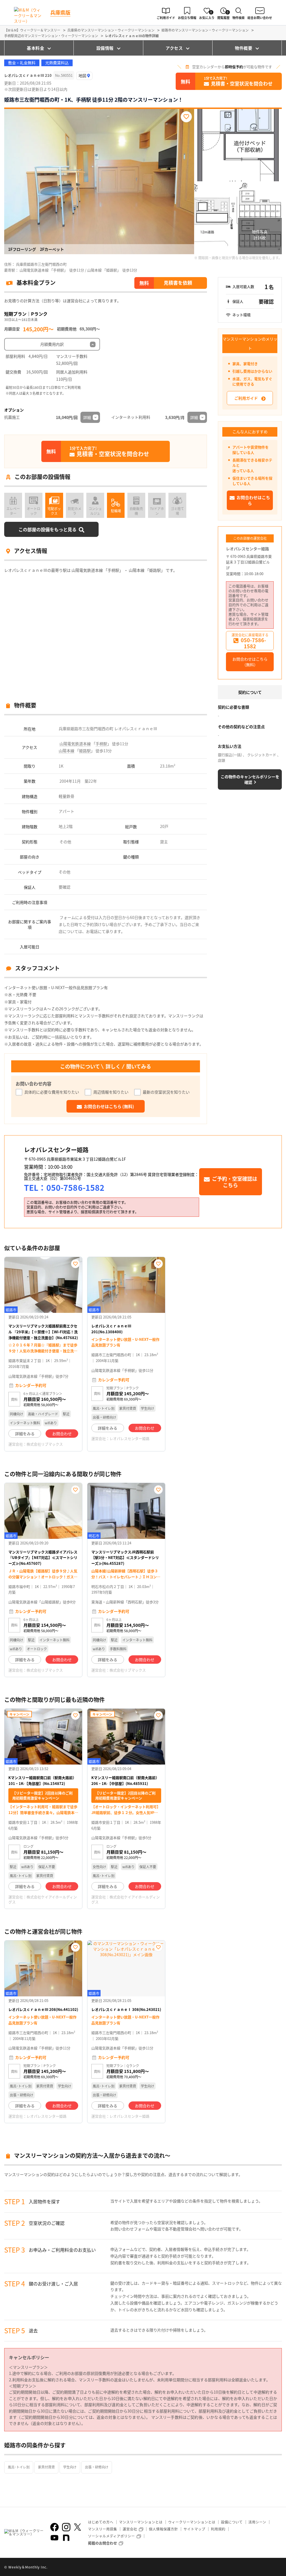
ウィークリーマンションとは (192, 2522)
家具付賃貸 (46, 2467)
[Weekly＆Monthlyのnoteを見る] (66, 2538)
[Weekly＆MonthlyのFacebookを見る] (54, 2527)
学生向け (70, 2467)
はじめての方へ (101, 2522)
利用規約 (218, 2529)
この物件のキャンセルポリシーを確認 (250, 779)
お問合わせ (62, 1434)
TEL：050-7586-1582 (64, 1187)
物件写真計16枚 (260, 235)
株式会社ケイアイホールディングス (43, 1899)
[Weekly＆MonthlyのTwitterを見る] (77, 2527)
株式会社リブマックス (45, 1444)
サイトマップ (194, 2529)
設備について (232, 2522)
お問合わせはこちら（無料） (250, 662)
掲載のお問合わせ (103, 2543)
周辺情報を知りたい (111, 1092)
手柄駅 (101, 744)
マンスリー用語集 (103, 2529)
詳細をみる (25, 1434)
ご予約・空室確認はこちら (235, 1182)
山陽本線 (66, 751)
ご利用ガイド (246, 398)
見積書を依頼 (178, 283)
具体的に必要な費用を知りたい (52, 1092)
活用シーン (257, 2522)
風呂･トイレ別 (19, 2467)
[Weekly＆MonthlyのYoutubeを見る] (54, 2538)
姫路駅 (85, 751)
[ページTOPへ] (278, 2568)
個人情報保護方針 (163, 2529)
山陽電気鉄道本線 (75, 744)
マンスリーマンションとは (141, 2522)
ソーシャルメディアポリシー (111, 2536)
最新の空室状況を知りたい (166, 1092)
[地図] (84, 76)
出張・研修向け (97, 2467)
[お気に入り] (186, 117)
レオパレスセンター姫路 (247, 549)
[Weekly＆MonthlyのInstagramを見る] (66, 2527)
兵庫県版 (60, 12)
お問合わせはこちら (253, 500)
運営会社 (130, 2529)
